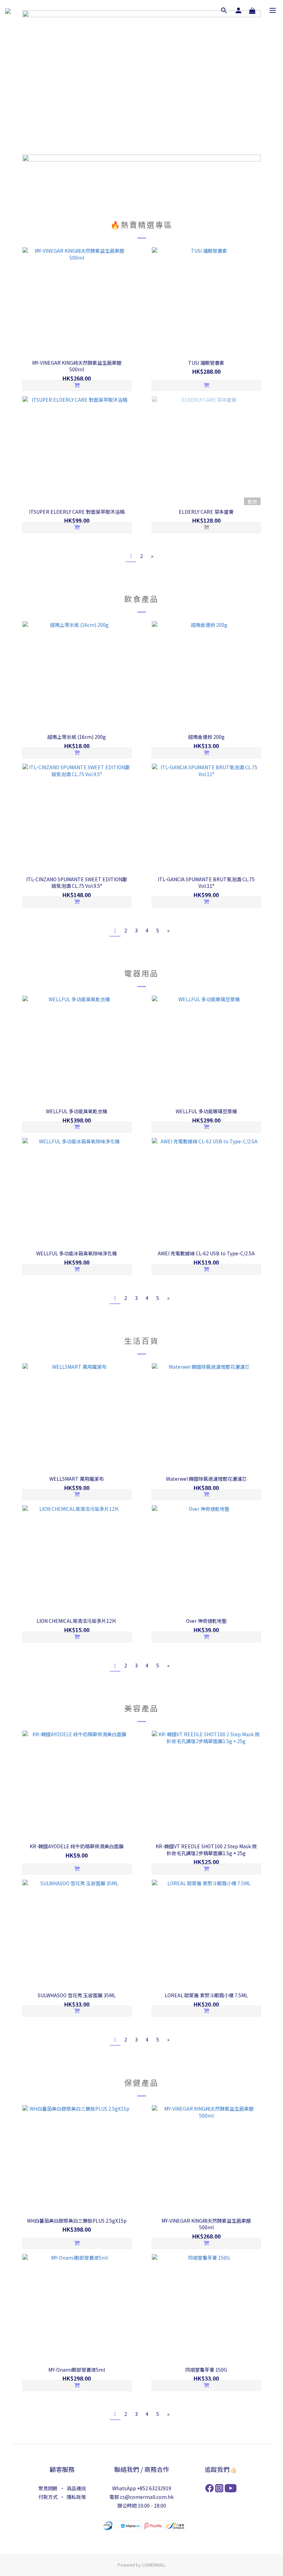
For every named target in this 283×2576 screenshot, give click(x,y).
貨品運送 (76, 2488)
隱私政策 (76, 2497)
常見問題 (48, 2488)
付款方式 (48, 2497)
